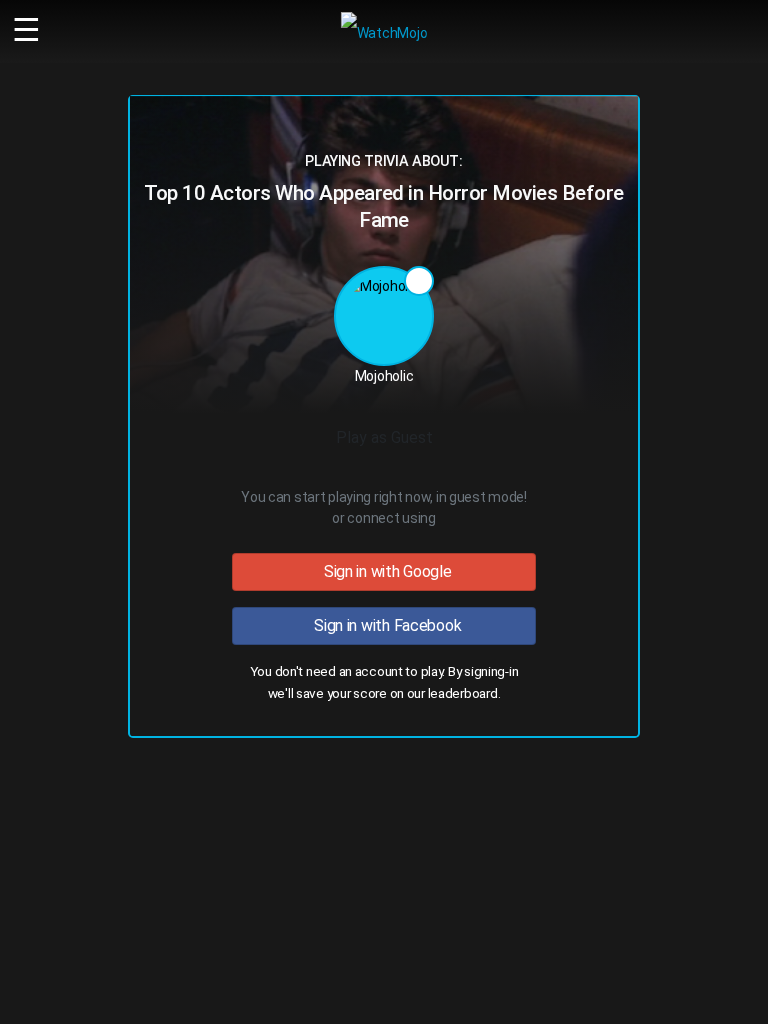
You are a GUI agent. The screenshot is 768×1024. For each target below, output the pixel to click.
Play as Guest (384, 437)
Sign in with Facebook (384, 625)
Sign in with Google (383, 571)
